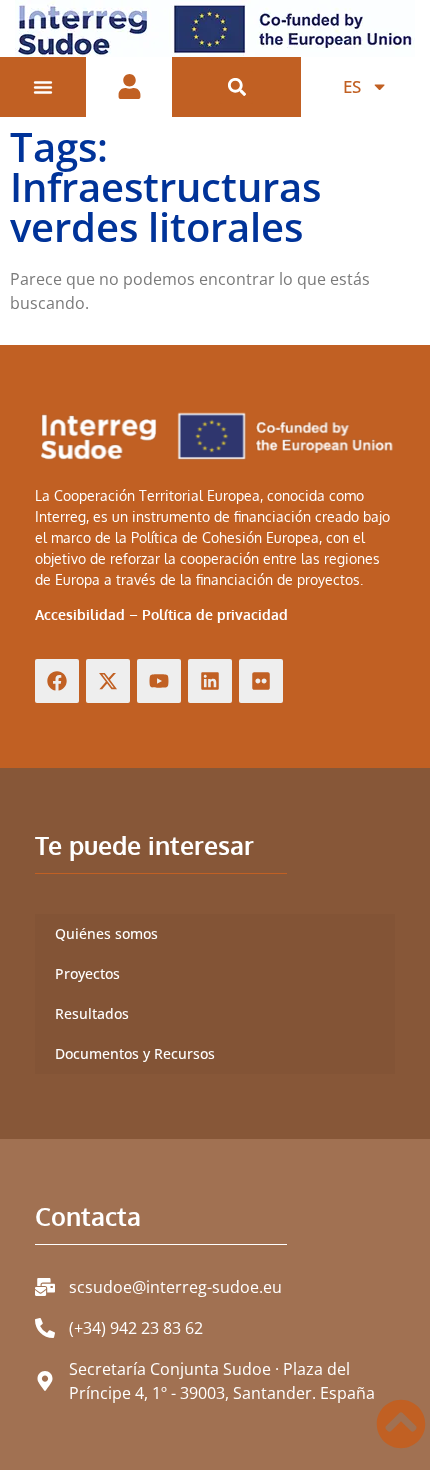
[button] (236, 87)
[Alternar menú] (43, 87)
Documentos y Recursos (135, 1053)
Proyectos (87, 973)
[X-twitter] (108, 681)
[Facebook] (57, 681)
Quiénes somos (106, 933)
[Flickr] (261, 681)
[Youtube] (159, 681)
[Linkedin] (210, 681)
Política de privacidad (215, 614)
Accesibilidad (80, 614)
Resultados (92, 1013)
